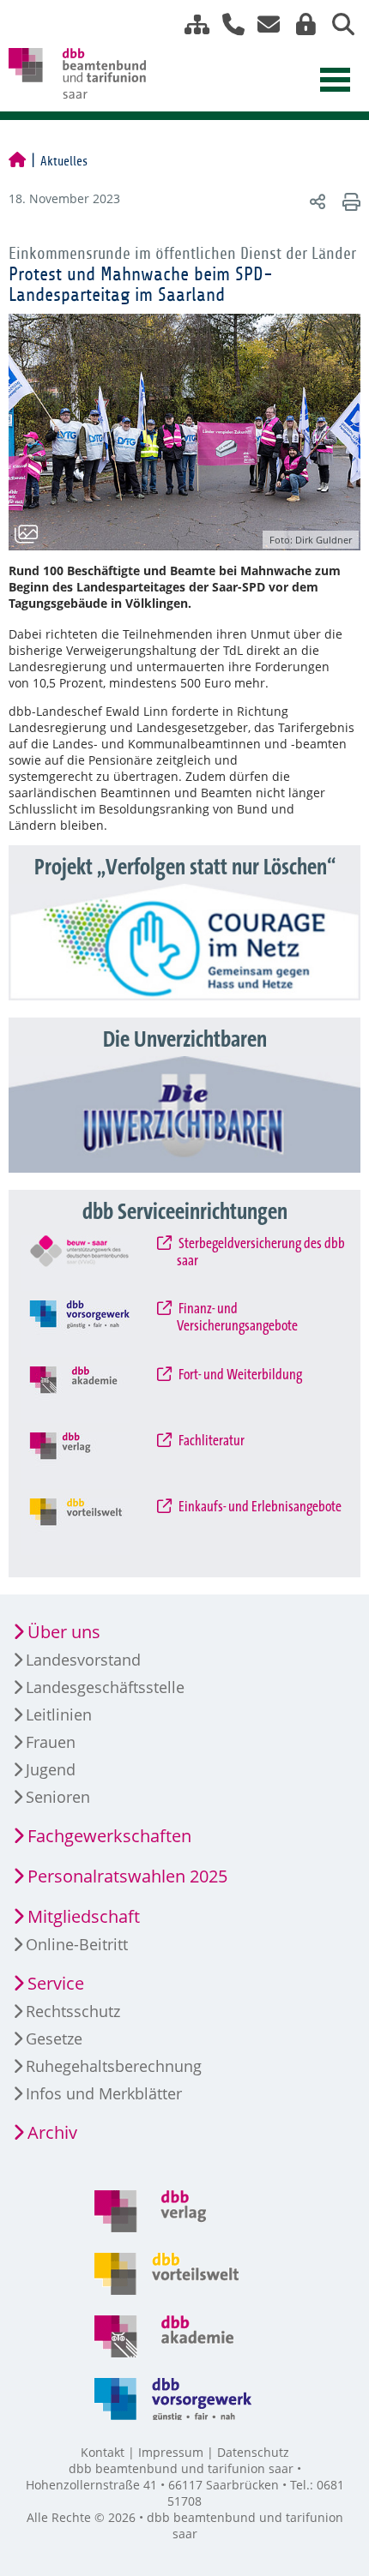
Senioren (58, 1797)
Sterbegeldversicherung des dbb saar (261, 1252)
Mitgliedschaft (84, 1916)
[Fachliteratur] (94, 1461)
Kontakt (103, 2452)
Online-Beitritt (77, 1944)
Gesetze (54, 2039)
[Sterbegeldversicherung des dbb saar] (94, 1263)
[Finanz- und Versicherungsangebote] (94, 1329)
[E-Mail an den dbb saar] (264, 24)
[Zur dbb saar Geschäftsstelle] (227, 24)
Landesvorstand (83, 1660)
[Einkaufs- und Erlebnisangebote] (94, 1527)
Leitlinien (59, 1714)
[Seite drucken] (349, 201)
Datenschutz (253, 2452)
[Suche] (337, 24)
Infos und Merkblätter (104, 2093)
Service (56, 1983)
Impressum (171, 2452)
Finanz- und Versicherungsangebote (237, 1318)
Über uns (64, 1632)
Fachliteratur (211, 1441)
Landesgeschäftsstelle (105, 1687)
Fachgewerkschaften (109, 1836)
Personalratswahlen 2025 (127, 1876)
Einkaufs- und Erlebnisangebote (259, 1507)
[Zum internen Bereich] (301, 24)
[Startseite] (17, 161)
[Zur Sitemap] (191, 24)
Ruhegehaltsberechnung (114, 2066)
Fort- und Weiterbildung (239, 1375)
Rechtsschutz (73, 2011)
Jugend (51, 1769)
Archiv (52, 2132)
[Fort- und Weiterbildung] (94, 1395)
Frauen (51, 1742)
